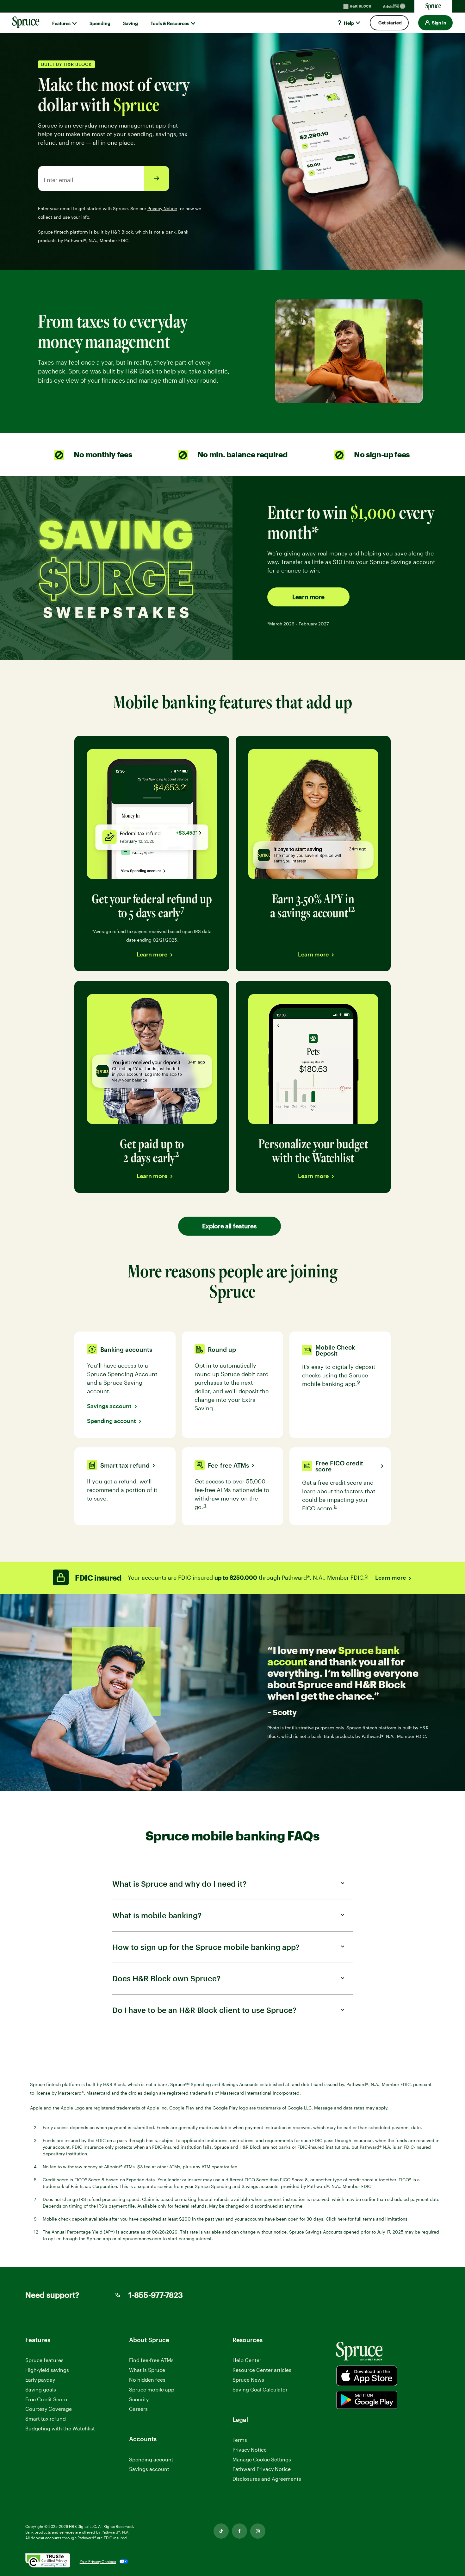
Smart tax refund (46, 2419)
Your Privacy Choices (98, 2561)
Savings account (109, 1406)
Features (61, 23)
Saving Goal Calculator (260, 2389)
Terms (240, 2440)
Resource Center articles (262, 2370)
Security (139, 2399)
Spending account (112, 1421)
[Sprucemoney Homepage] (433, 6)
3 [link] (367, 1577)
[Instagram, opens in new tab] (258, 2531)
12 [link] (352, 909)
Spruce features (44, 2360)
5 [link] (336, 1507)
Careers (138, 2409)
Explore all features (229, 1226)
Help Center (247, 2360)
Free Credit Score (46, 2399)
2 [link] (178, 1153)
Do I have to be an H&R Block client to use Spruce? (204, 2010)
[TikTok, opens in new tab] (221, 2531)
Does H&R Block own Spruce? (166, 1978)
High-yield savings (47, 2370)
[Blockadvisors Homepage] (395, 6)
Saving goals (41, 2389)
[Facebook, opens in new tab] (239, 2531)
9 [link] (359, 1383)
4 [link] (205, 1506)
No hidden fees (147, 2380)
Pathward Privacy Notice (262, 2469)
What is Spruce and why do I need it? (179, 1884)
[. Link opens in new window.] (48, 2561)
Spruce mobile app (152, 2389)
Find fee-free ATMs (151, 2360)
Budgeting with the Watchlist (60, 2428)
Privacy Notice (250, 2450)
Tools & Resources (170, 23)
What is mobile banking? (157, 1915)
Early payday (40, 2380)
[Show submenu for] (74, 23)
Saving (130, 23)
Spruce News (248, 2380)
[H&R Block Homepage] (357, 6)
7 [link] (183, 909)
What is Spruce (147, 2370)
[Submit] (157, 179)
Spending (100, 23)
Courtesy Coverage (49, 2409)
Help (348, 23)
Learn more (308, 597)
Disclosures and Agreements (267, 2479)
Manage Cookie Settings (262, 2459)
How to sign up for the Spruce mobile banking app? (206, 1947)
